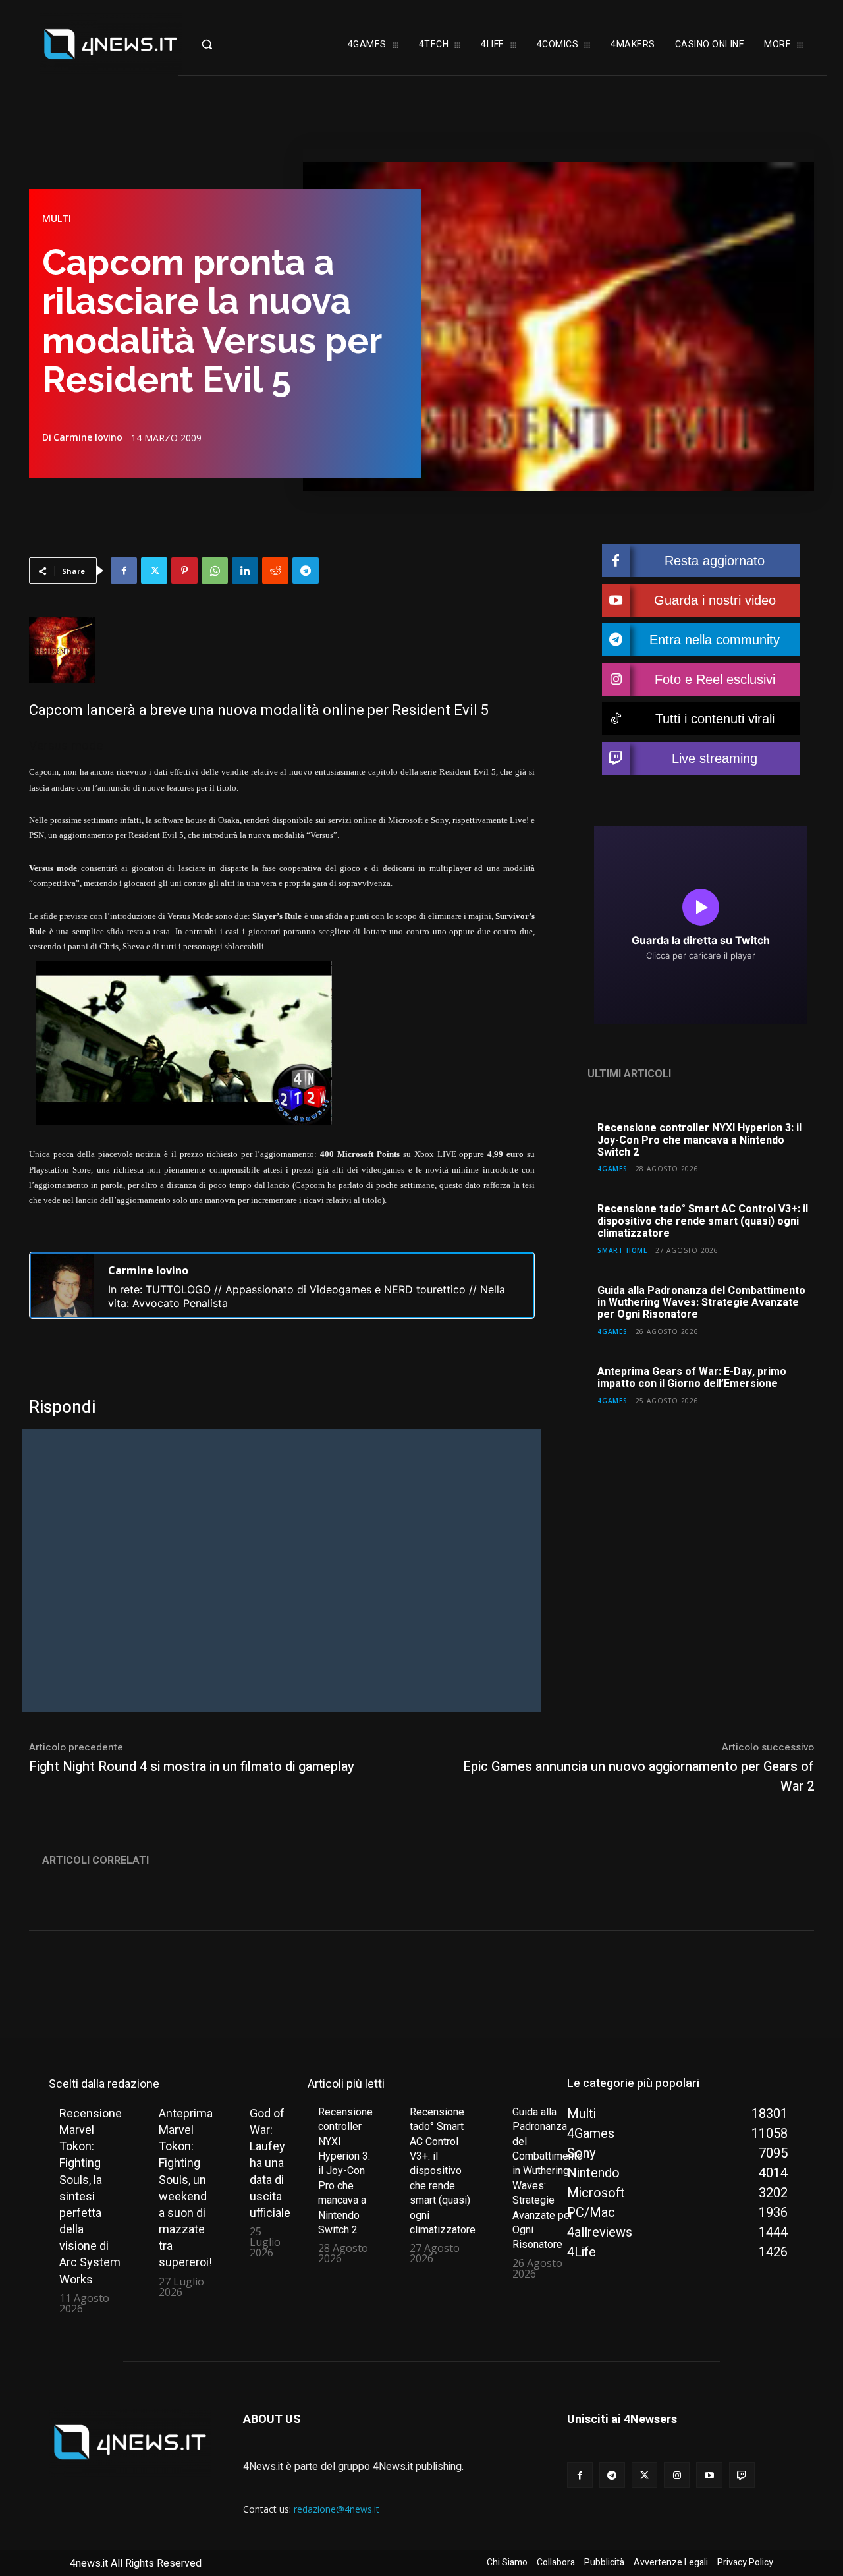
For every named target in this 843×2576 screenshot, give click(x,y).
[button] (227, 44)
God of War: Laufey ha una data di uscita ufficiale (270, 2163)
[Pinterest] (184, 571)
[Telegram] (306, 571)
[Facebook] (124, 571)
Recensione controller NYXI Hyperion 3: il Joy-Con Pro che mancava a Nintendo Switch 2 (699, 1140)
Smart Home (622, 1250)
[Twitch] (742, 2475)
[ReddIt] (275, 571)
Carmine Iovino (88, 437)
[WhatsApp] (215, 571)
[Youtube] (709, 2475)
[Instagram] (677, 2475)
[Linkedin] (245, 571)
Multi (57, 219)
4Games (612, 1168)
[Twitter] (154, 571)
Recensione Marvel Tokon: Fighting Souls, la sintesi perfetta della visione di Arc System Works (91, 2196)
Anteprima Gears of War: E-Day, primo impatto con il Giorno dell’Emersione (692, 1378)
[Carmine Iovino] (63, 1285)
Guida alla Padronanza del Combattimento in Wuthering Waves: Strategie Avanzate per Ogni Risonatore (701, 1303)
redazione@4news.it (337, 2509)
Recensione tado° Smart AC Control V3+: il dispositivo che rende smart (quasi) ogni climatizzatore (703, 1221)
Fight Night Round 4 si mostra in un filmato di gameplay (192, 1767)
